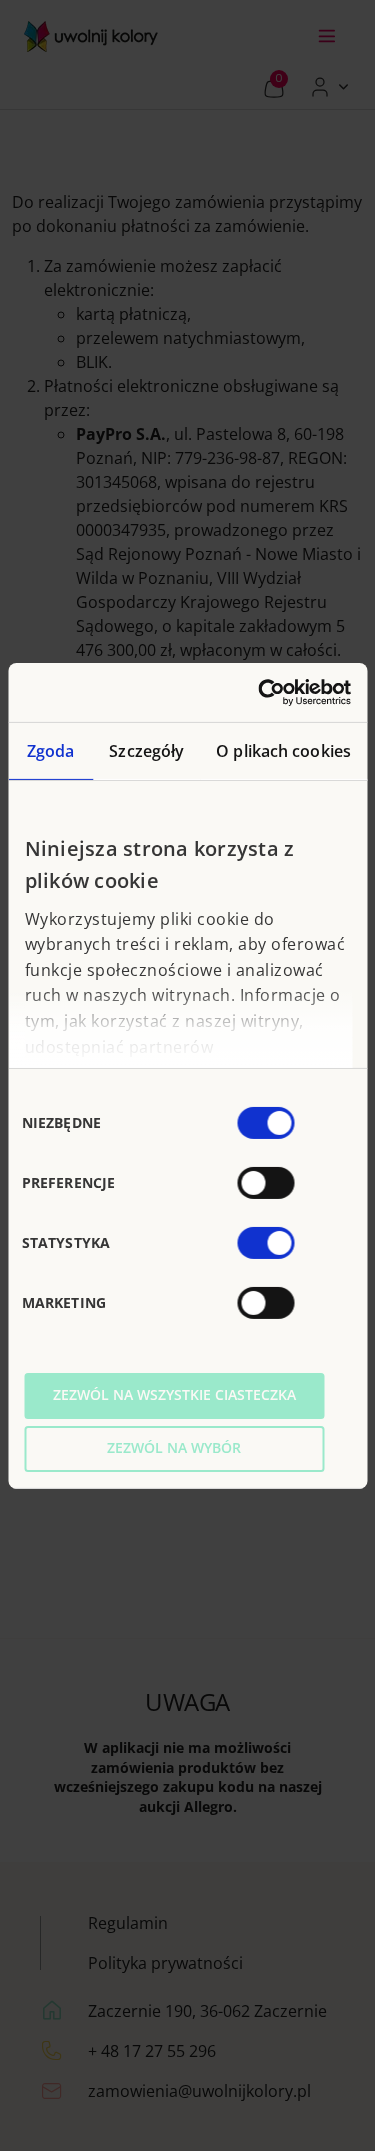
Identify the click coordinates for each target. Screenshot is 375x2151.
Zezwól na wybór (174, 1447)
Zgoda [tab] (51, 751)
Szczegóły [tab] (146, 751)
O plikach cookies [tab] (283, 751)
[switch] (265, 1183)
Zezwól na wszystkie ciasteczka (174, 1394)
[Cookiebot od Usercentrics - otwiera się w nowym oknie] (266, 691)
